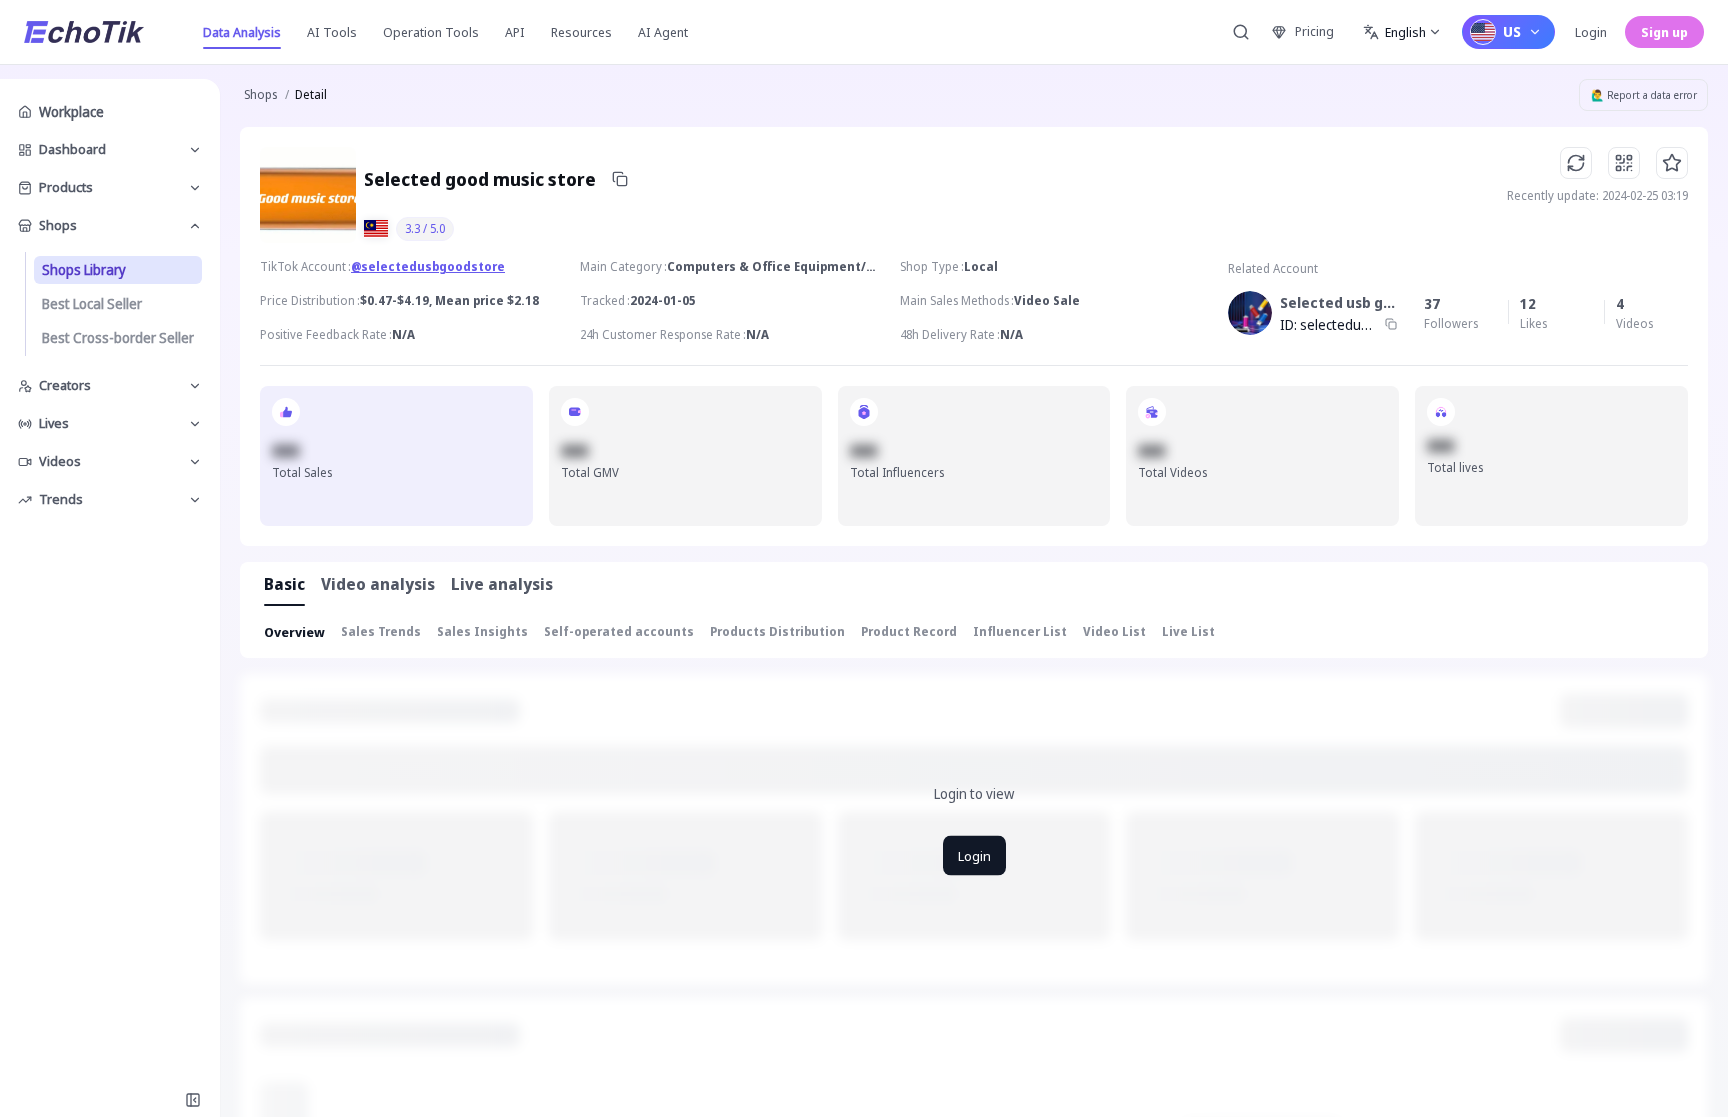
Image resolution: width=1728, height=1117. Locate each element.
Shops (260, 94)
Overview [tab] (294, 632)
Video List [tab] (1114, 631)
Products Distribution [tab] (777, 631)
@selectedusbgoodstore (428, 266)
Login (1591, 32)
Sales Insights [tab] (482, 631)
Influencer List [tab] (1020, 631)
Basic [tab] (284, 584)
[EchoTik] (84, 32)
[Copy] (620, 179)
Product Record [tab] (909, 631)
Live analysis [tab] (502, 584)
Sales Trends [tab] (381, 631)
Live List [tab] (1188, 631)
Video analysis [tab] (378, 584)
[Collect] (1672, 163)
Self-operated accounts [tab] (619, 631)
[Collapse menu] (193, 1100)
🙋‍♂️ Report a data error (1644, 95)
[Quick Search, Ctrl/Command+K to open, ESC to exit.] (1241, 32)
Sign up (1664, 32)
